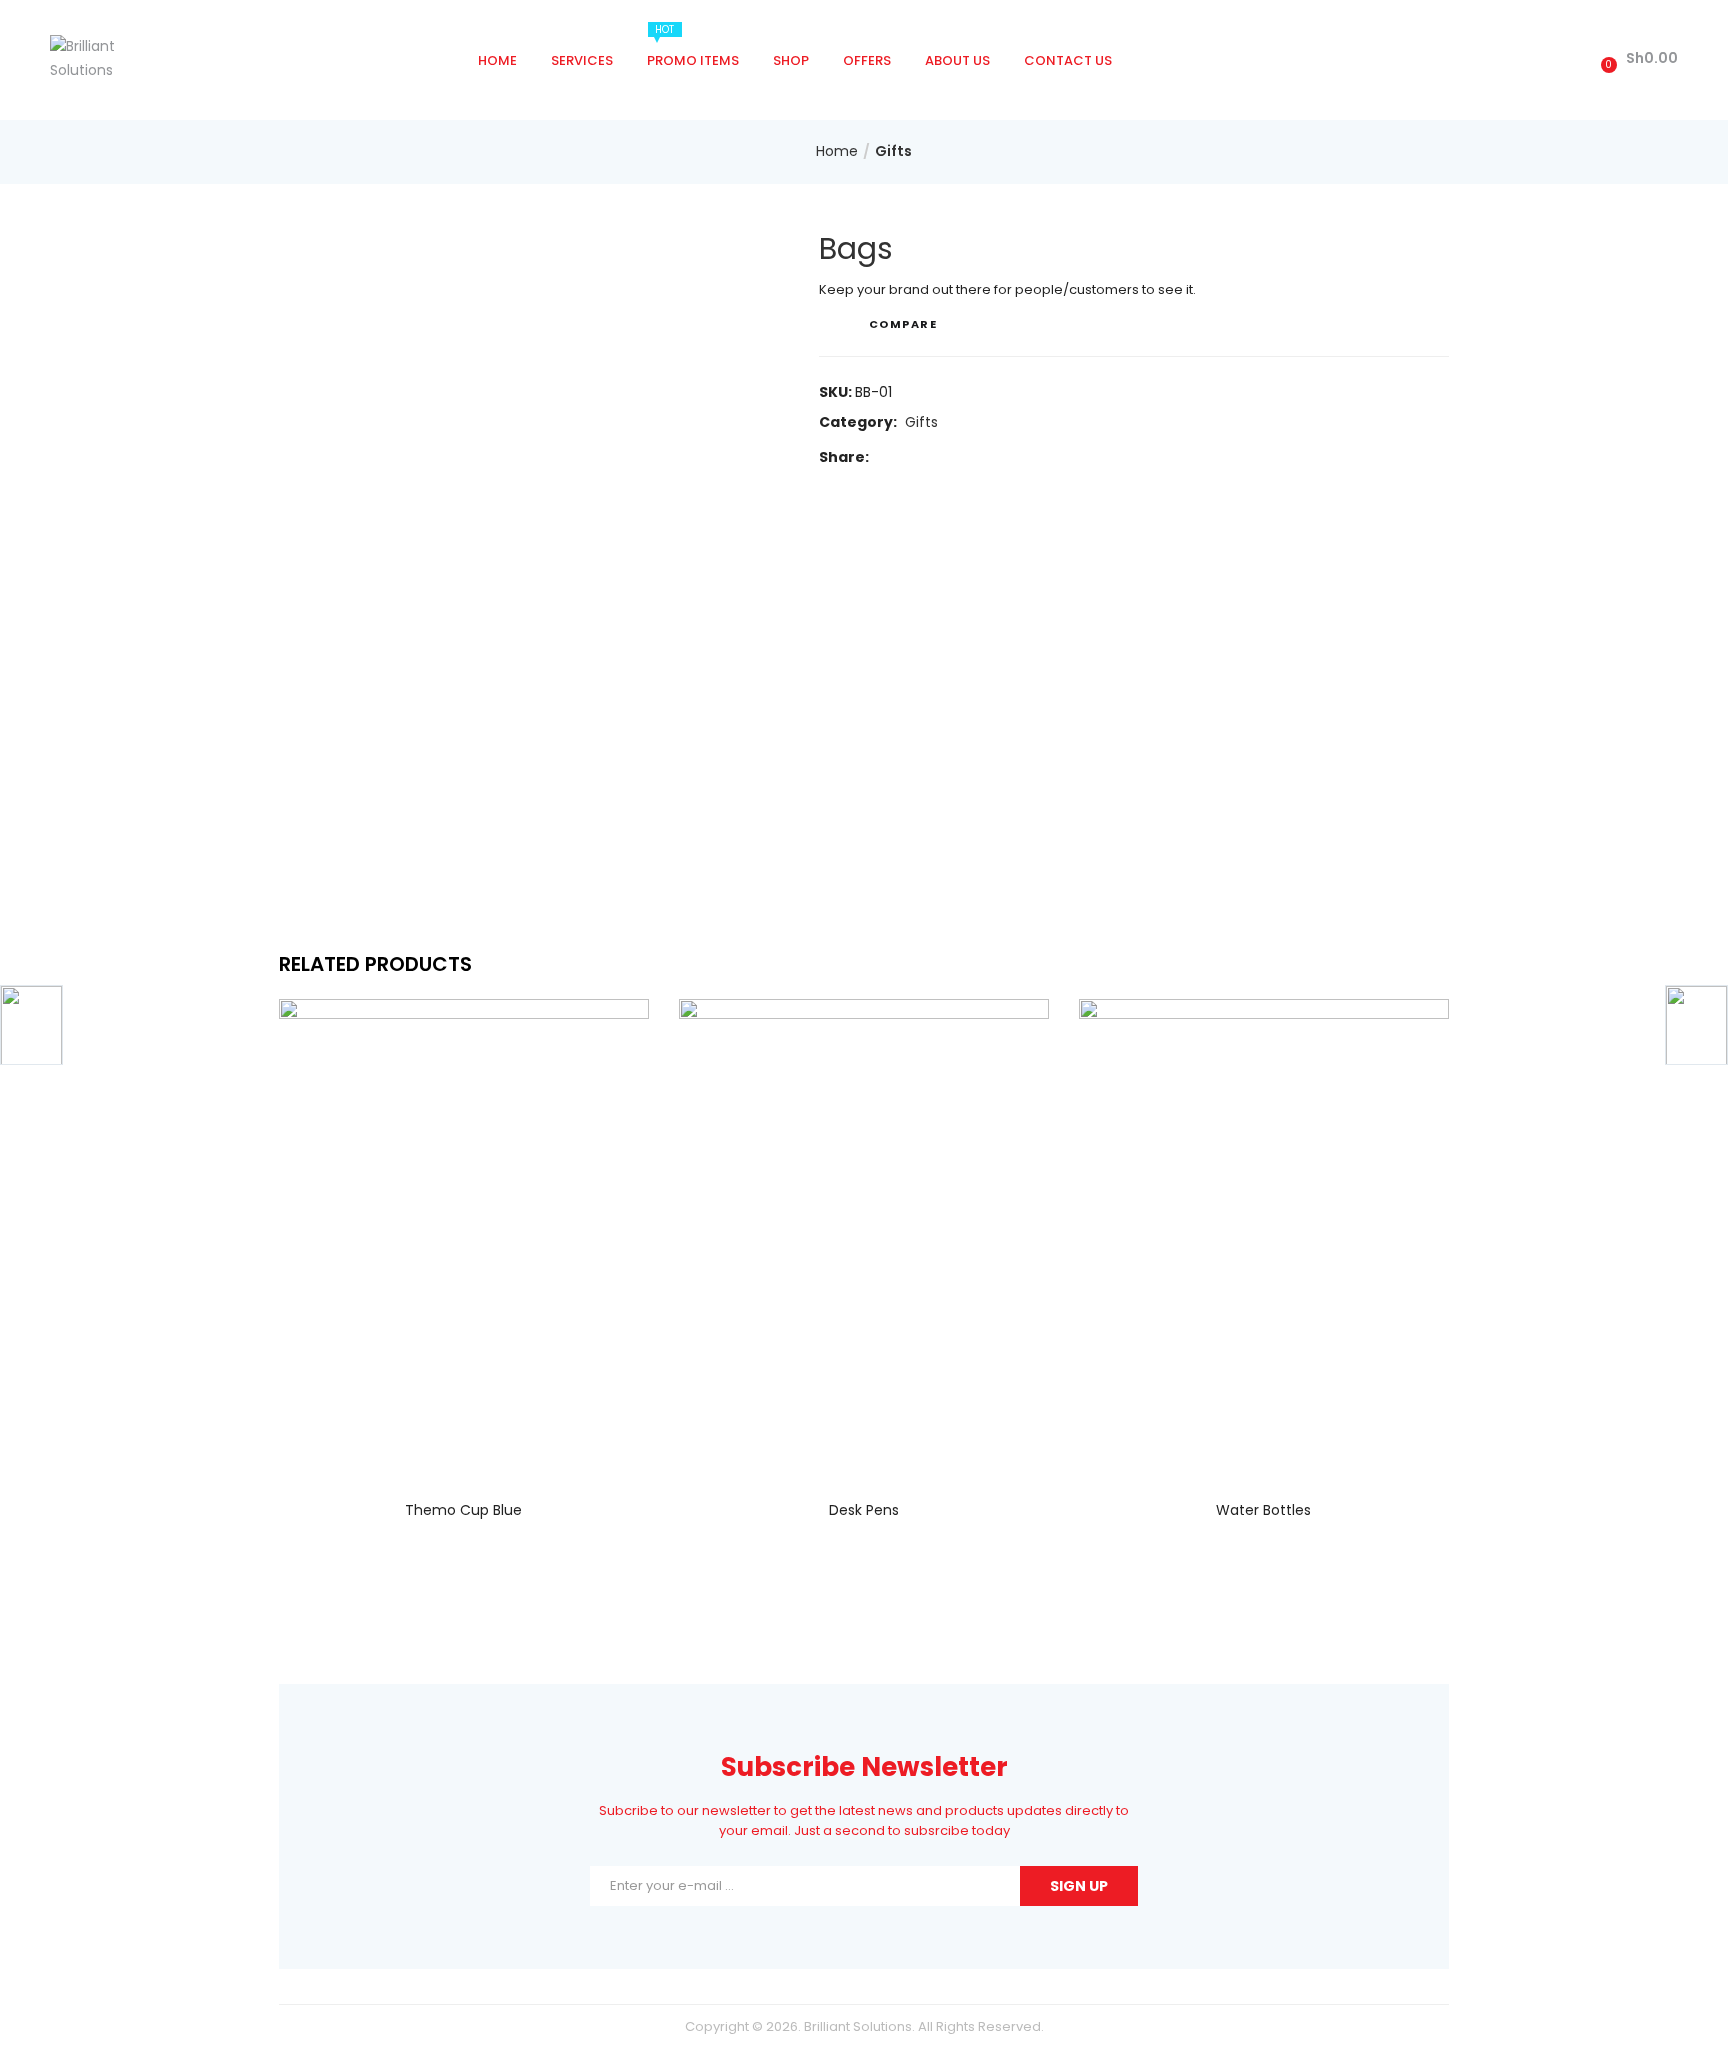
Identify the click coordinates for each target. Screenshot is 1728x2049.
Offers (867, 60)
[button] (1636, 58)
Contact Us (1068, 60)
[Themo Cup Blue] (464, 1236)
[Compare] (464, 1446)
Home (497, 60)
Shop (791, 60)
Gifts (893, 151)
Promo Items (693, 46)
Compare (903, 324)
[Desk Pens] (864, 1236)
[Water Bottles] (1264, 1236)
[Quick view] (423, 1446)
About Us (957, 60)
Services (582, 60)
